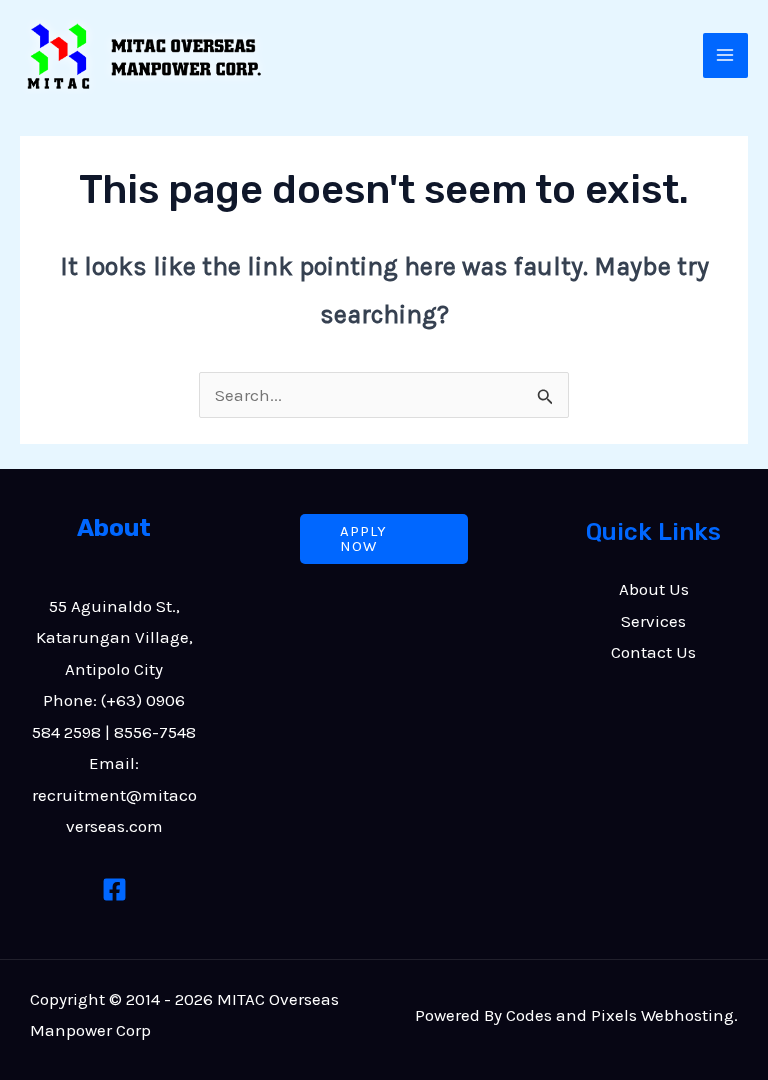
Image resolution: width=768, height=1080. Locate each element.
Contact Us (653, 652)
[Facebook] (114, 889)
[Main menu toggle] (726, 56)
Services (653, 621)
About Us (654, 589)
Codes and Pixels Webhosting (620, 1015)
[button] (384, 539)
